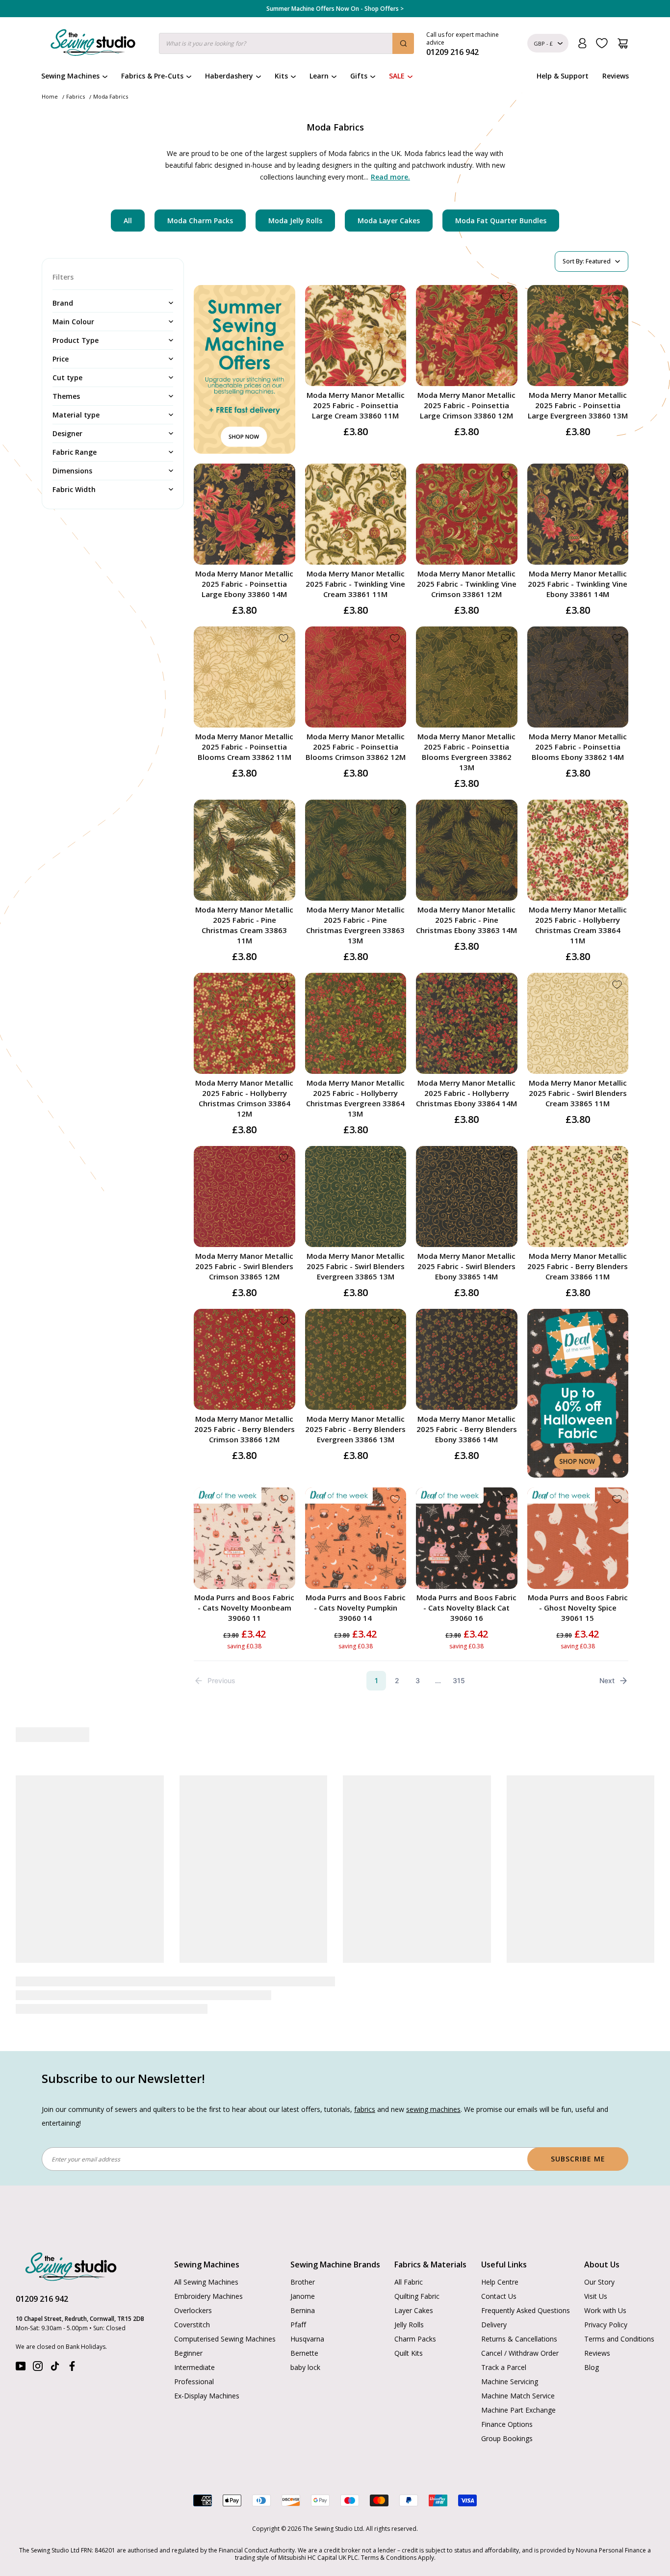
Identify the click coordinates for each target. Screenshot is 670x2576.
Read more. (390, 177)
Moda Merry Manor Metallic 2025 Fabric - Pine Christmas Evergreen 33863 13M (355, 925)
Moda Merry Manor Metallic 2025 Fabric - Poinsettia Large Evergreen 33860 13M (578, 405)
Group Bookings (507, 2407)
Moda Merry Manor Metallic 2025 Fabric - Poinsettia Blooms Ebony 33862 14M (578, 747)
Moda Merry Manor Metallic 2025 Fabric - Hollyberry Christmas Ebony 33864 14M (466, 1093)
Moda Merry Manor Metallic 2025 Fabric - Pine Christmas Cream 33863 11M (244, 925)
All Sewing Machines (206, 2251)
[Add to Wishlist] (395, 297)
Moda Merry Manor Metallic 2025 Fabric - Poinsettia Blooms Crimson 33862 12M (356, 747)
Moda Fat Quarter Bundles (501, 221)
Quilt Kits (409, 2322)
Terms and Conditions (619, 2308)
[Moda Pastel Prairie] (540, 1835)
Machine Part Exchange (518, 2379)
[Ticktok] (55, 2337)
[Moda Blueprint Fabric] (267, 1835)
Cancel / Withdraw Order (520, 2322)
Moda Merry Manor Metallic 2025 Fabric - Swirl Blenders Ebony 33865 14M (466, 1266)
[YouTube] (21, 2337)
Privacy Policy (606, 2294)
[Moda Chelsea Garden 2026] (403, 1835)
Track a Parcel (504, 2336)
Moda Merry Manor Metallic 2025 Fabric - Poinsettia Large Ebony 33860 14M (244, 584)
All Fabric (409, 2251)
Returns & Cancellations (519, 2308)
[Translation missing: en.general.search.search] (403, 43)
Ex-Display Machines (207, 2365)
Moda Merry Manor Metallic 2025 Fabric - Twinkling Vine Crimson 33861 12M (467, 584)
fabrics (365, 2078)
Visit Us (596, 2265)
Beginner (188, 2322)
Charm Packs (415, 2308)
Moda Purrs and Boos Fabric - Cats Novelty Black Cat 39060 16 (466, 1608)
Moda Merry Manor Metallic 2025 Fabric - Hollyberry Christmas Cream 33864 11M (578, 925)
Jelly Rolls (409, 2294)
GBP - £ (543, 43)
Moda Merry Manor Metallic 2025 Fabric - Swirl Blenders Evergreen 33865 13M (356, 1266)
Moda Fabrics (111, 96)
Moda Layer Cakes (389, 221)
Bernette (304, 2322)
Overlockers (193, 2279)
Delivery (494, 2294)
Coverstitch (192, 2294)
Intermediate (194, 2336)
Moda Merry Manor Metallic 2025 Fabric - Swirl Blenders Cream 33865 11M (578, 1093)
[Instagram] (38, 2337)
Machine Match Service (518, 2365)
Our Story (599, 2251)
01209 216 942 (42, 2268)
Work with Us (605, 2279)
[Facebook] (72, 2337)
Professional (194, 2351)
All (128, 221)
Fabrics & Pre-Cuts (152, 76)
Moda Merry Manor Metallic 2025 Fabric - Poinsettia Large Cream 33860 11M (356, 405)
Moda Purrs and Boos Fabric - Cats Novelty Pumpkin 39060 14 (356, 1608)
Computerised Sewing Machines (225, 2308)
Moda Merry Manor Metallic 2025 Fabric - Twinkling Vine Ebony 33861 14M (578, 584)
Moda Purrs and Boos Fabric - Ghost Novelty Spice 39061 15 (578, 1608)
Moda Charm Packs (200, 221)
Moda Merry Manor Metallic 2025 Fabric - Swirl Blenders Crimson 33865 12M (244, 1266)
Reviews (616, 76)
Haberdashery (229, 76)
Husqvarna (307, 2308)
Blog (592, 2336)
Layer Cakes (414, 2279)
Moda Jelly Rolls (295, 221)
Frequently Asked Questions (526, 2279)
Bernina (303, 2279)
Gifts (359, 76)
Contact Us (499, 2265)
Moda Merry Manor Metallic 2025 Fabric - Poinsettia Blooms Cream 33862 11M (244, 747)
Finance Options (507, 2393)
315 (459, 1680)
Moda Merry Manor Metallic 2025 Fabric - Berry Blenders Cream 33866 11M (578, 1266)
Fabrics (76, 96)
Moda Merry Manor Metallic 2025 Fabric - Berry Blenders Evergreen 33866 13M (355, 1429)
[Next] (623, 1875)
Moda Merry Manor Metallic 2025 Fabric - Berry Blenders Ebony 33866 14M (467, 1429)
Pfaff (298, 2294)
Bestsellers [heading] (335, 1735)
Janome (303, 2265)
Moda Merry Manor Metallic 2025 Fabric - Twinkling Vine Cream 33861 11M (355, 584)
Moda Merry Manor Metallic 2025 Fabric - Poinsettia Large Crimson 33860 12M (466, 405)
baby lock (305, 2336)
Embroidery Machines (208, 2265)
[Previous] (46, 1875)
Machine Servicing (510, 2351)
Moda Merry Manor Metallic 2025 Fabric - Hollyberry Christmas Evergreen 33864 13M (355, 1098)
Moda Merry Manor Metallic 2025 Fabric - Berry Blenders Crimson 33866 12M (245, 1429)
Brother (303, 2251)
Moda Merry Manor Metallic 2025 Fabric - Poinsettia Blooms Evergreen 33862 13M (466, 752)
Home (50, 96)
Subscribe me (578, 2128)
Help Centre (500, 2251)
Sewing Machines (70, 76)
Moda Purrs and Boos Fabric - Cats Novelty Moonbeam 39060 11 (244, 1608)
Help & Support (563, 76)
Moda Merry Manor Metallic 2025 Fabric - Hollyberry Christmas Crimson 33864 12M (244, 1098)
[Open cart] (623, 43)
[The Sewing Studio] (93, 45)
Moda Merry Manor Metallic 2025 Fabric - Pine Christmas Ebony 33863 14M (466, 920)
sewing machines (433, 2078)
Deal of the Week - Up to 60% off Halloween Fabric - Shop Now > (335, 9)
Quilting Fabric (417, 2265)
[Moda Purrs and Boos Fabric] (130, 1835)
